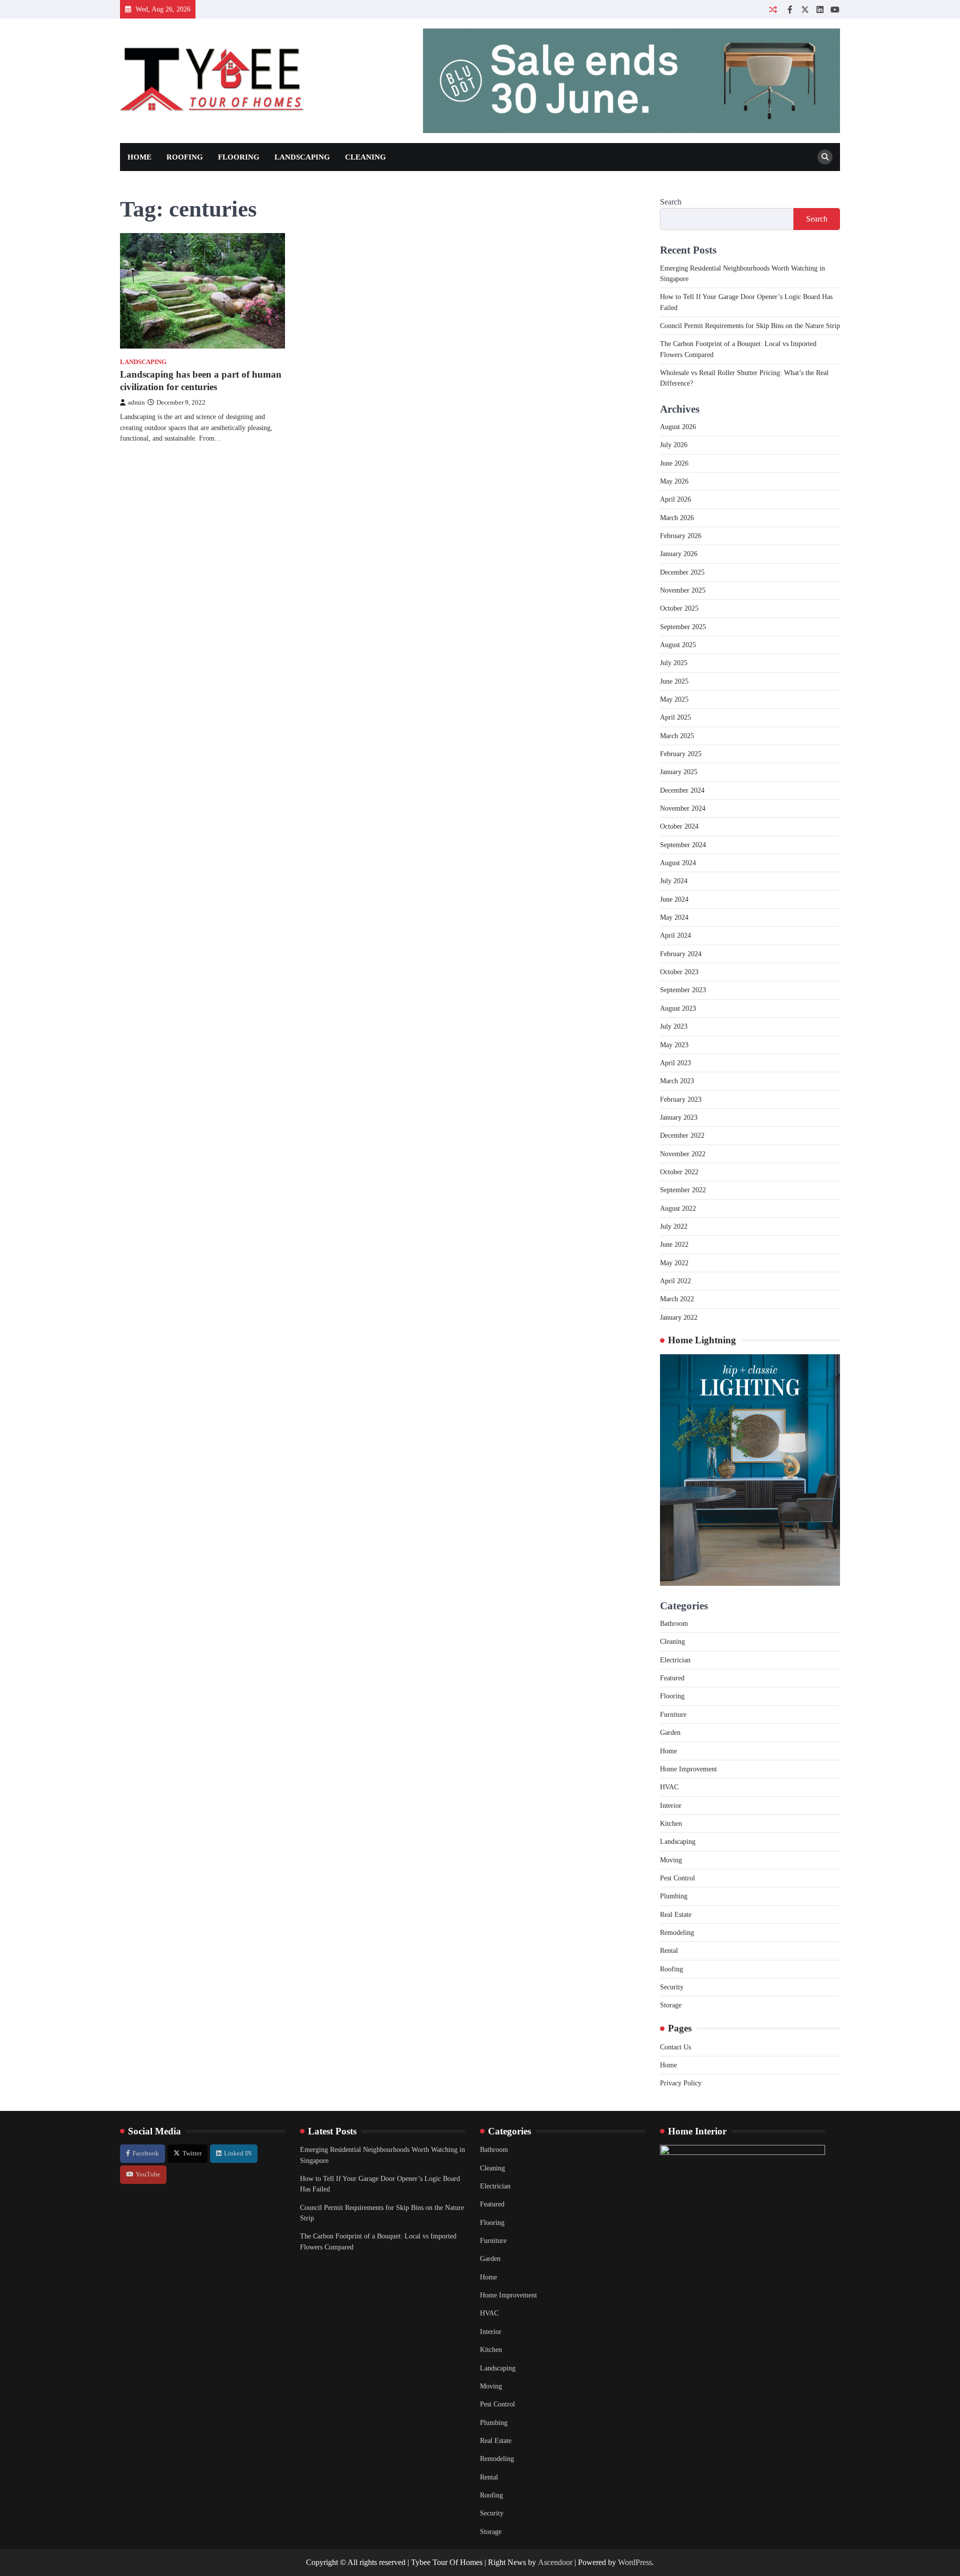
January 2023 (679, 1117)
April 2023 (675, 1063)
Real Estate (676, 1914)
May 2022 (674, 1263)
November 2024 (683, 808)
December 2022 (682, 1135)
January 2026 (679, 554)
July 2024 (674, 881)
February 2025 (681, 754)
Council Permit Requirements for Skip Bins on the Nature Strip (750, 326)
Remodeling (677, 1932)
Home (139, 157)
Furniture (673, 1714)
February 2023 (681, 1099)
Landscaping (302, 157)
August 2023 (678, 1008)
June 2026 (674, 463)
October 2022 (679, 1172)
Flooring (239, 157)
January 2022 (679, 1317)
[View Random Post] (773, 9)
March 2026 (677, 518)
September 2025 (683, 627)
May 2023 (674, 1045)
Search (671, 202)
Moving (671, 1860)
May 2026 (674, 481)
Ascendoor (555, 2562)
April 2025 (675, 717)
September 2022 (683, 1190)
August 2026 (678, 427)
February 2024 (681, 954)
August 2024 (678, 863)
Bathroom (674, 1623)
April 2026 (675, 499)
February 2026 (681, 536)
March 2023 (677, 1081)
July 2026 (674, 445)
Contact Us (675, 2047)
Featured (672, 1678)
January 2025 (679, 772)
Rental (669, 1950)
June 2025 (674, 681)
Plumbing (674, 1896)
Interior (671, 1805)
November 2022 (683, 1154)
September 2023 (683, 990)
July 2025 (674, 663)
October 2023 (679, 972)
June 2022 (674, 1244)
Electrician (675, 1660)
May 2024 (674, 917)
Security (672, 1987)
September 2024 (683, 845)
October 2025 (679, 608)
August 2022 (678, 1208)
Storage (671, 2005)
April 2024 (675, 935)
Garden (670, 1732)
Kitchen (671, 1823)
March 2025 (677, 736)
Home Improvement (688, 1769)
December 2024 (682, 790)
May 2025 (674, 699)
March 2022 (677, 1299)
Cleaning (365, 157)
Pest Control (677, 1878)
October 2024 (679, 826)
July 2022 (674, 1226)
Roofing (185, 157)
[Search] (825, 157)
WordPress (635, 2562)
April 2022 (675, 1281)
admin (136, 403)
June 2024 (674, 899)
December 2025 (682, 572)
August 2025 (678, 645)
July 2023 (674, 1026)
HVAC (669, 1787)
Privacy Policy (681, 2083)
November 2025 (683, 590)
